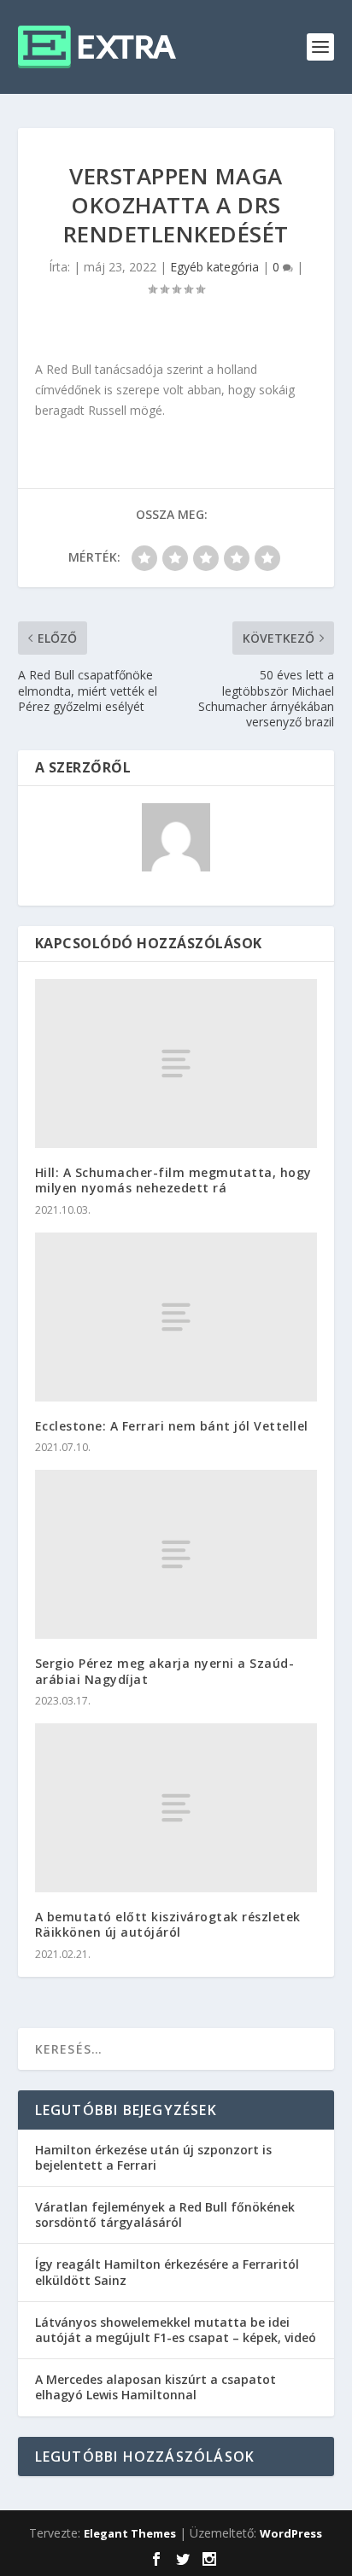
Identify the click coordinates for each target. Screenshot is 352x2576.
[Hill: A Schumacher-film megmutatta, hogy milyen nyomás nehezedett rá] (176, 1064)
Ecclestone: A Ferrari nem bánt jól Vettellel (172, 1426)
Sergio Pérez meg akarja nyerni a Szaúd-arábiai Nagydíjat (165, 1671)
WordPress (291, 2533)
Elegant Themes (130, 2533)
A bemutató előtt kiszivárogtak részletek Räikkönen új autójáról (168, 1924)
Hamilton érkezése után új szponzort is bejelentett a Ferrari (153, 2157)
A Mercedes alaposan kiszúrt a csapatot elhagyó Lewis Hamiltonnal (155, 2387)
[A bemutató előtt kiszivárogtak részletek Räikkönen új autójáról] (176, 1808)
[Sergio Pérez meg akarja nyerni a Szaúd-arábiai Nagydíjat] (176, 1554)
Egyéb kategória (214, 267)
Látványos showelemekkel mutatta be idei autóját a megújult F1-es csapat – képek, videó (176, 2330)
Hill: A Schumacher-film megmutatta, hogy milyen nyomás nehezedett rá (173, 1180)
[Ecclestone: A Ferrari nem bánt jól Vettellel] (176, 1317)
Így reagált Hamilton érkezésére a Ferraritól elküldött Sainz (167, 2272)
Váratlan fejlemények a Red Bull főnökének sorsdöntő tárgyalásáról (165, 2215)
